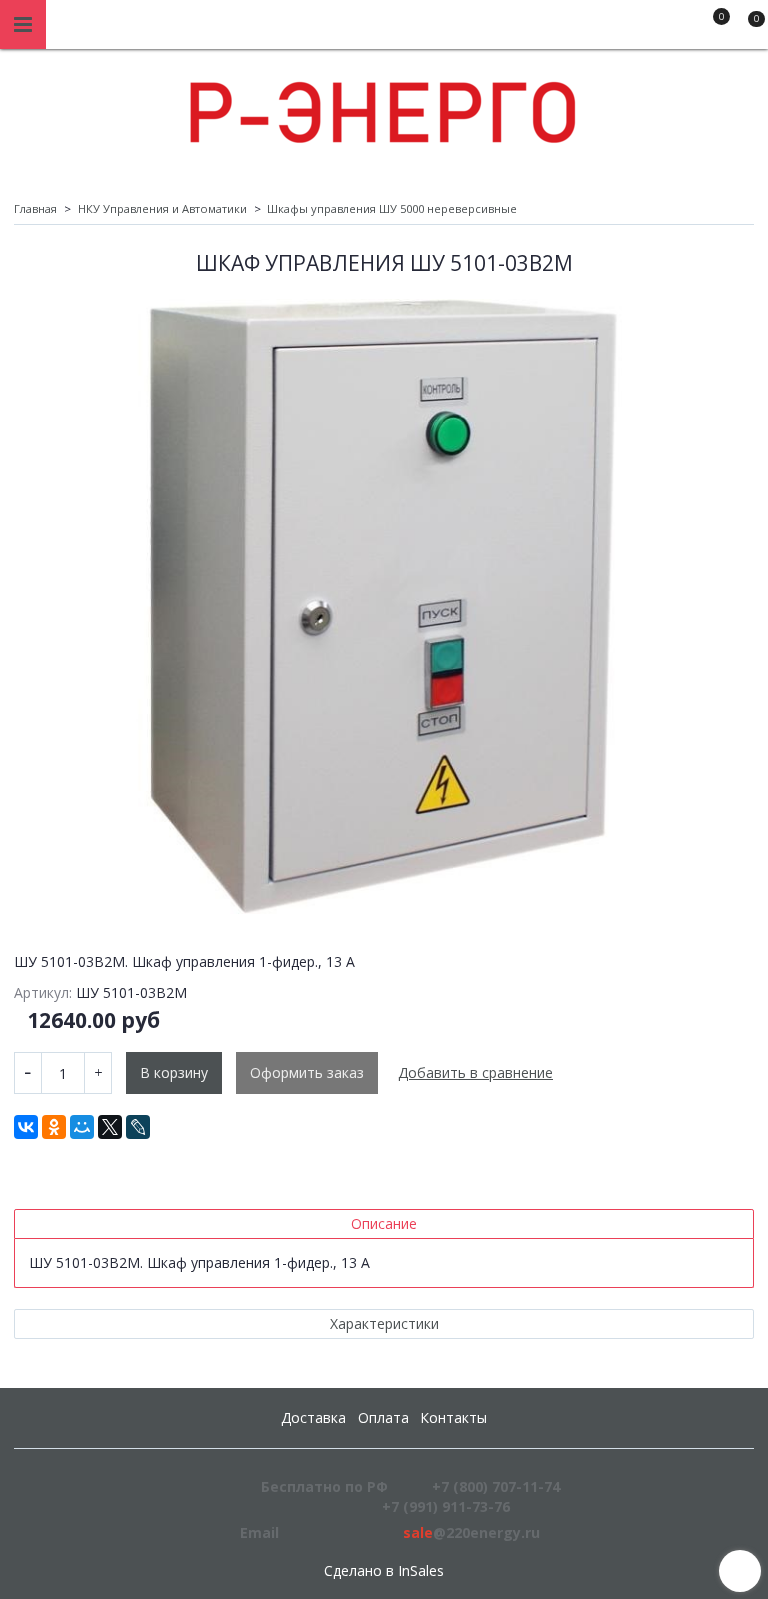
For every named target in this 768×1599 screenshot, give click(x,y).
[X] (110, 1127)
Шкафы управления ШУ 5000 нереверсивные (392, 208)
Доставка (313, 1417)
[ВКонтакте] (26, 1127)
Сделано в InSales (384, 1571)
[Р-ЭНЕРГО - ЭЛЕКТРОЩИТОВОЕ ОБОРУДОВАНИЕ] (384, 107)
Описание (384, 1223)
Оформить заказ (307, 1072)
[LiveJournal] (138, 1127)
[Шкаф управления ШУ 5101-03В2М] (384, 606)
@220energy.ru (471, 1532)
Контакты (453, 1417)
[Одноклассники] (54, 1127)
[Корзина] (747, 28)
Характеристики (384, 1323)
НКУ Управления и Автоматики (162, 208)
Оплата (383, 1417)
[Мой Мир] (82, 1127)
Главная (35, 208)
